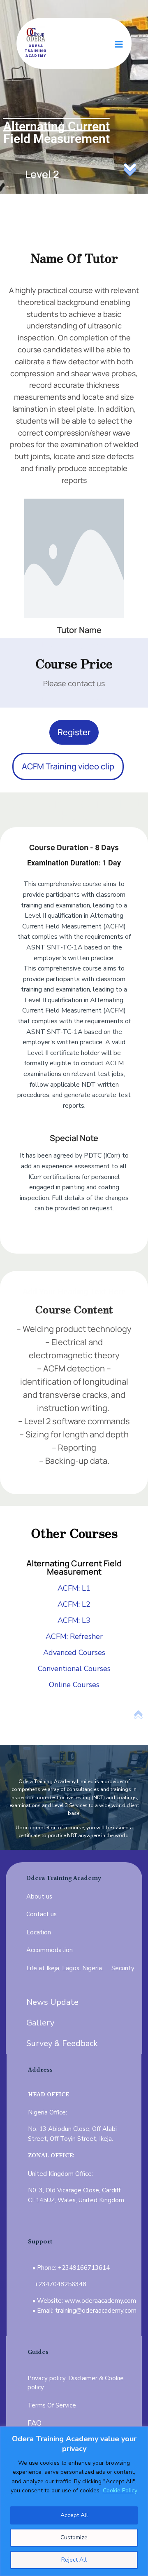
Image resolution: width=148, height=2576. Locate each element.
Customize (74, 2537)
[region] (74, 2501)
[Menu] (119, 45)
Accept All (74, 2515)
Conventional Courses (74, 1669)
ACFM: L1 (74, 1588)
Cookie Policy (120, 2490)
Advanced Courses (74, 1652)
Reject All (74, 2560)
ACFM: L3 (74, 1620)
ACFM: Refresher (74, 1636)
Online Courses (74, 1685)
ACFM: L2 (74, 1604)
